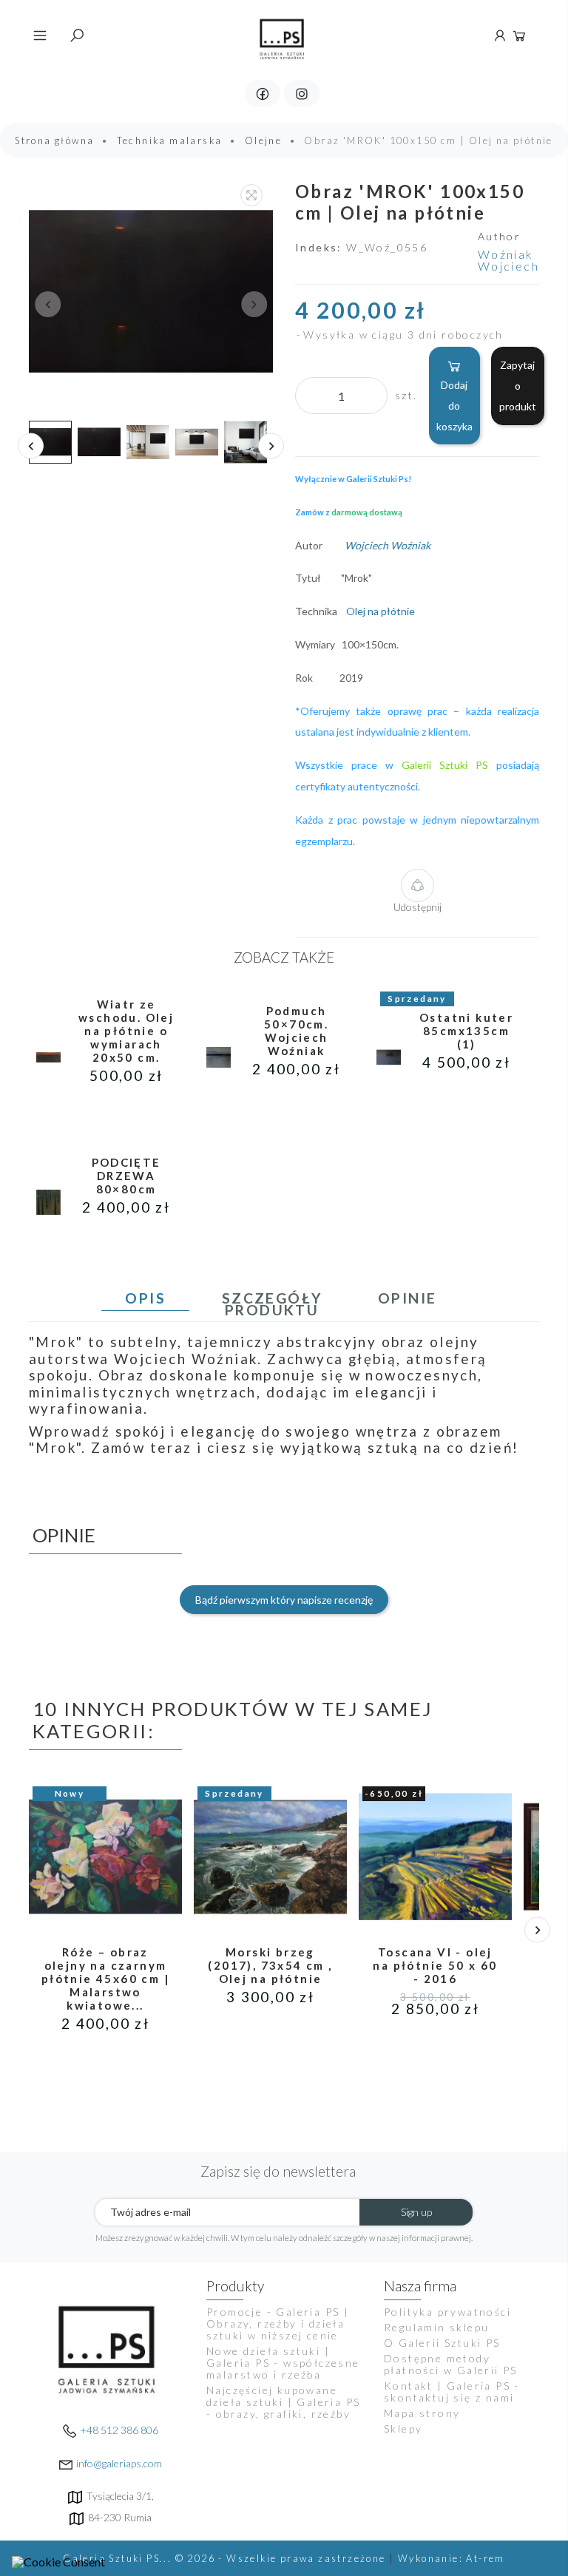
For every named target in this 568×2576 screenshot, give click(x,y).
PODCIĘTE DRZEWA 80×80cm (126, 1176)
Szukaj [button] (77, 35)
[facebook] (263, 94)
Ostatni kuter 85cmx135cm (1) (466, 1031)
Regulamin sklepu (436, 2327)
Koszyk (519, 35)
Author (499, 237)
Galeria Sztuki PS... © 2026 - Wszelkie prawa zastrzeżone (226, 2558)
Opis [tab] (145, 1298)
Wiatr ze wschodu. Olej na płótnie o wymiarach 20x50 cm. (126, 1031)
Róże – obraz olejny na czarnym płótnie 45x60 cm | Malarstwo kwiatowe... (105, 1979)
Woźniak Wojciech (508, 260)
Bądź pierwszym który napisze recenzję (284, 1600)
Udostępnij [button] (417, 907)
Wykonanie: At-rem (452, 2558)
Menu (40, 35)
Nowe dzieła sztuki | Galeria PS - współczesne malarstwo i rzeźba (283, 2363)
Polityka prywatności (447, 2312)
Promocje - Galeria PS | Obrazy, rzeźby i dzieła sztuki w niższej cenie (278, 2324)
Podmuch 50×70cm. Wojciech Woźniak (296, 1031)
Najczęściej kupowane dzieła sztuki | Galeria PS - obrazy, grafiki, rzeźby (283, 2402)
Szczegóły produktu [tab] (272, 1304)
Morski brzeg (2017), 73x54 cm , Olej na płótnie (270, 1965)
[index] (283, 34)
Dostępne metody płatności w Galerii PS (451, 2364)
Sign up (416, 2212)
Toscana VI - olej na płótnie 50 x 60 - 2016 (435, 1965)
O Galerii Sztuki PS (442, 2343)
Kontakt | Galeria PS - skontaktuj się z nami (452, 2392)
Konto (500, 35)
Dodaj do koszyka (454, 406)
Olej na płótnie (382, 611)
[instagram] (302, 94)
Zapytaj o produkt (518, 386)
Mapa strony (422, 2413)
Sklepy (403, 2428)
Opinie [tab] (407, 1298)
